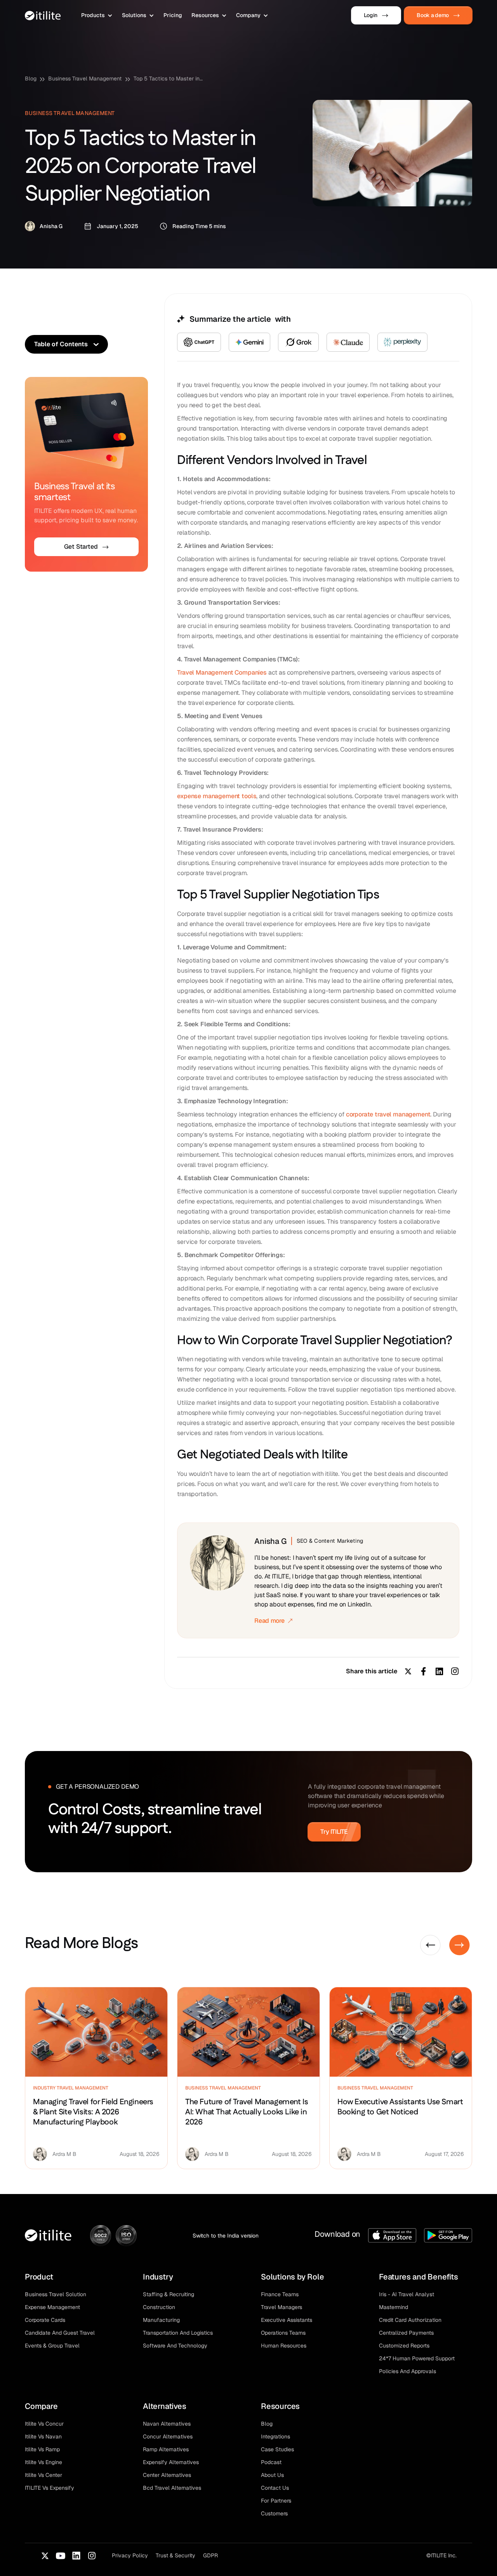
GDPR (210, 2555)
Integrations (275, 2436)
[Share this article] (455, 1671)
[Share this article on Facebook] (424, 1671)
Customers (274, 2513)
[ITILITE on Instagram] (92, 2556)
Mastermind (394, 2307)
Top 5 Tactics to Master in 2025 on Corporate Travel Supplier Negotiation (169, 78)
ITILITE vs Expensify (50, 2488)
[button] (97, 15)
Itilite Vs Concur (44, 2424)
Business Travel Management (85, 78)
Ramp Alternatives (166, 2449)
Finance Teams (280, 2294)
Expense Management (52, 2307)
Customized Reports (404, 2346)
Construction (159, 2307)
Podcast (271, 2462)
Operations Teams (283, 2333)
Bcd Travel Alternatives (172, 2488)
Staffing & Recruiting (169, 2294)
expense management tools (217, 796)
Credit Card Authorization (410, 2320)
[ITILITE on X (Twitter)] (45, 2556)
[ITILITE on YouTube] (61, 2556)
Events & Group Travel (52, 2346)
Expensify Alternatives (171, 2462)
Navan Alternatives (167, 2424)
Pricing (173, 15)
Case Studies (277, 2449)
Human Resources (284, 2346)
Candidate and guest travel (60, 2333)
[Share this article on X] (408, 1671)
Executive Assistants (287, 2320)
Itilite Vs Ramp (42, 2449)
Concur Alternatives (168, 2436)
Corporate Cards (45, 2320)
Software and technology (175, 2346)
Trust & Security (176, 2555)
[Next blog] (460, 1945)
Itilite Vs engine (43, 2462)
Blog (31, 78)
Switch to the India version (226, 2236)
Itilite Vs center (43, 2475)
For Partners (276, 2501)
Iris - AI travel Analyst (407, 2294)
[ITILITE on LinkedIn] (76, 2556)
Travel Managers (282, 2307)
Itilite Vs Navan (43, 2436)
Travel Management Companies (222, 672)
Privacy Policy (130, 2555)
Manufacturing (161, 2320)
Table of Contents (61, 344)
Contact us (275, 2488)
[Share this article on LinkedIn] (439, 1671)
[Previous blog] (430, 1945)
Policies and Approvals (408, 2371)
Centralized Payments (406, 2333)
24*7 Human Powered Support (417, 2358)
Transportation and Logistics (178, 2333)
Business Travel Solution (56, 2294)
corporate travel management (388, 1114)
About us (272, 2475)
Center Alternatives (167, 2475)
